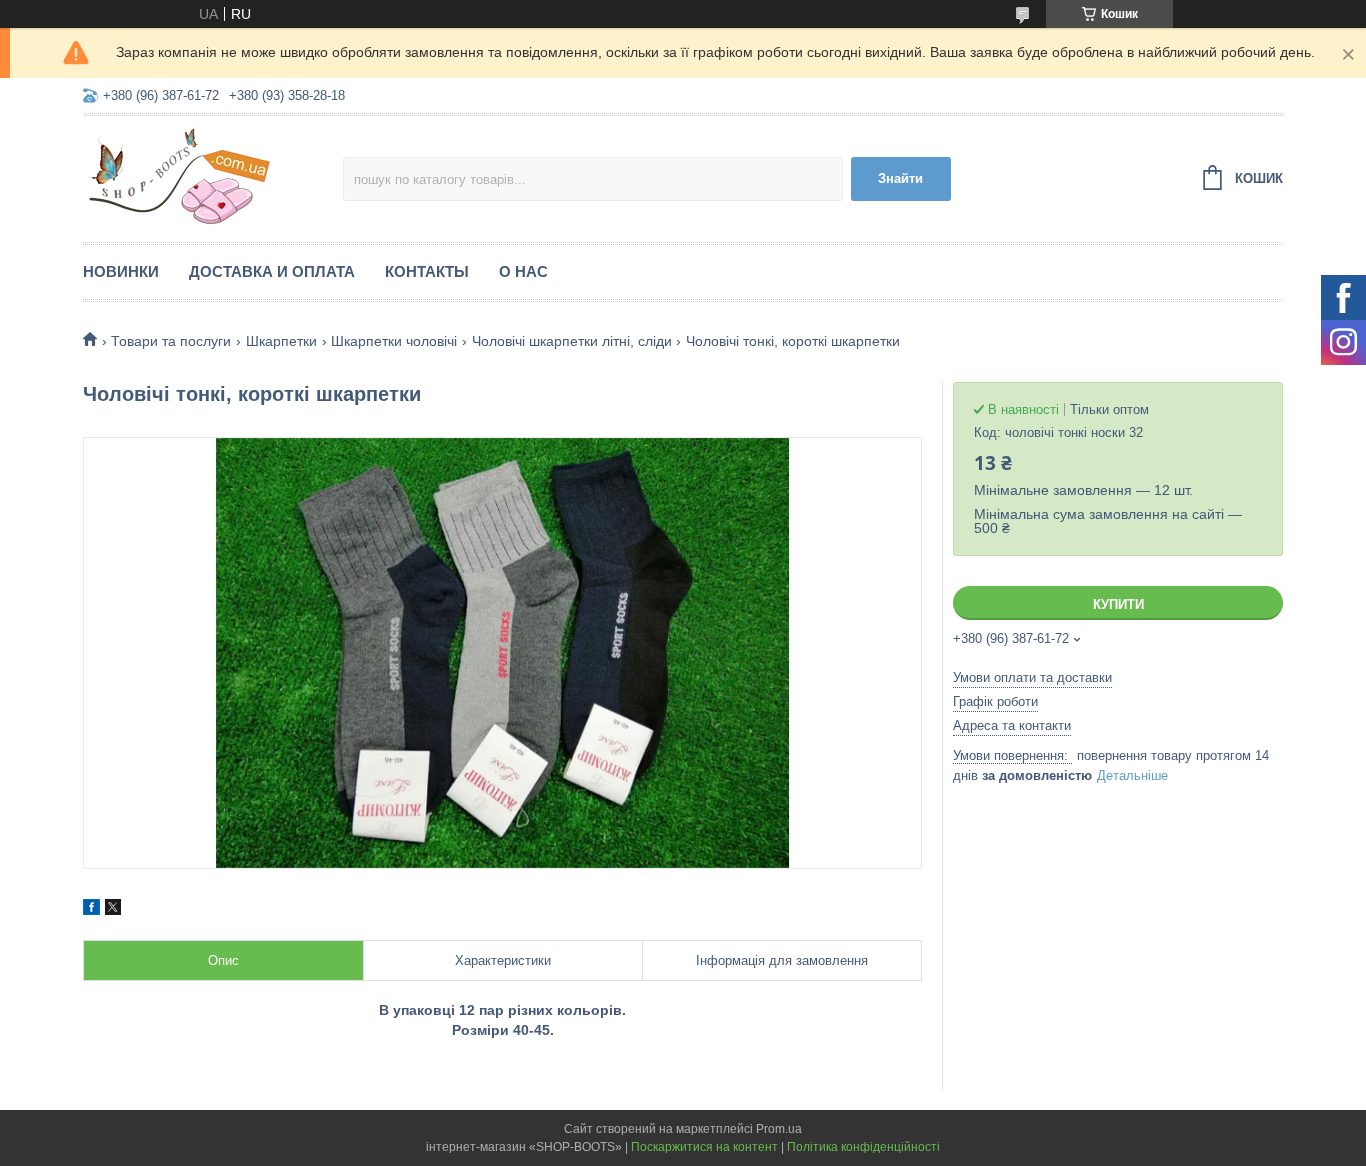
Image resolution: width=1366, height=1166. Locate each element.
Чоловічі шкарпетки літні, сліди (572, 341)
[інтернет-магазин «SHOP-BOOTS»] (213, 176)
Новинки (121, 271)
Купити (1118, 604)
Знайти (900, 178)
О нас (523, 271)
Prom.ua (779, 1129)
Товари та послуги (171, 341)
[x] (113, 910)
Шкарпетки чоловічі (394, 341)
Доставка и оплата (272, 271)
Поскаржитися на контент (704, 1147)
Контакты (427, 271)
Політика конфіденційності (863, 1147)
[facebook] (91, 910)
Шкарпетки (281, 341)
